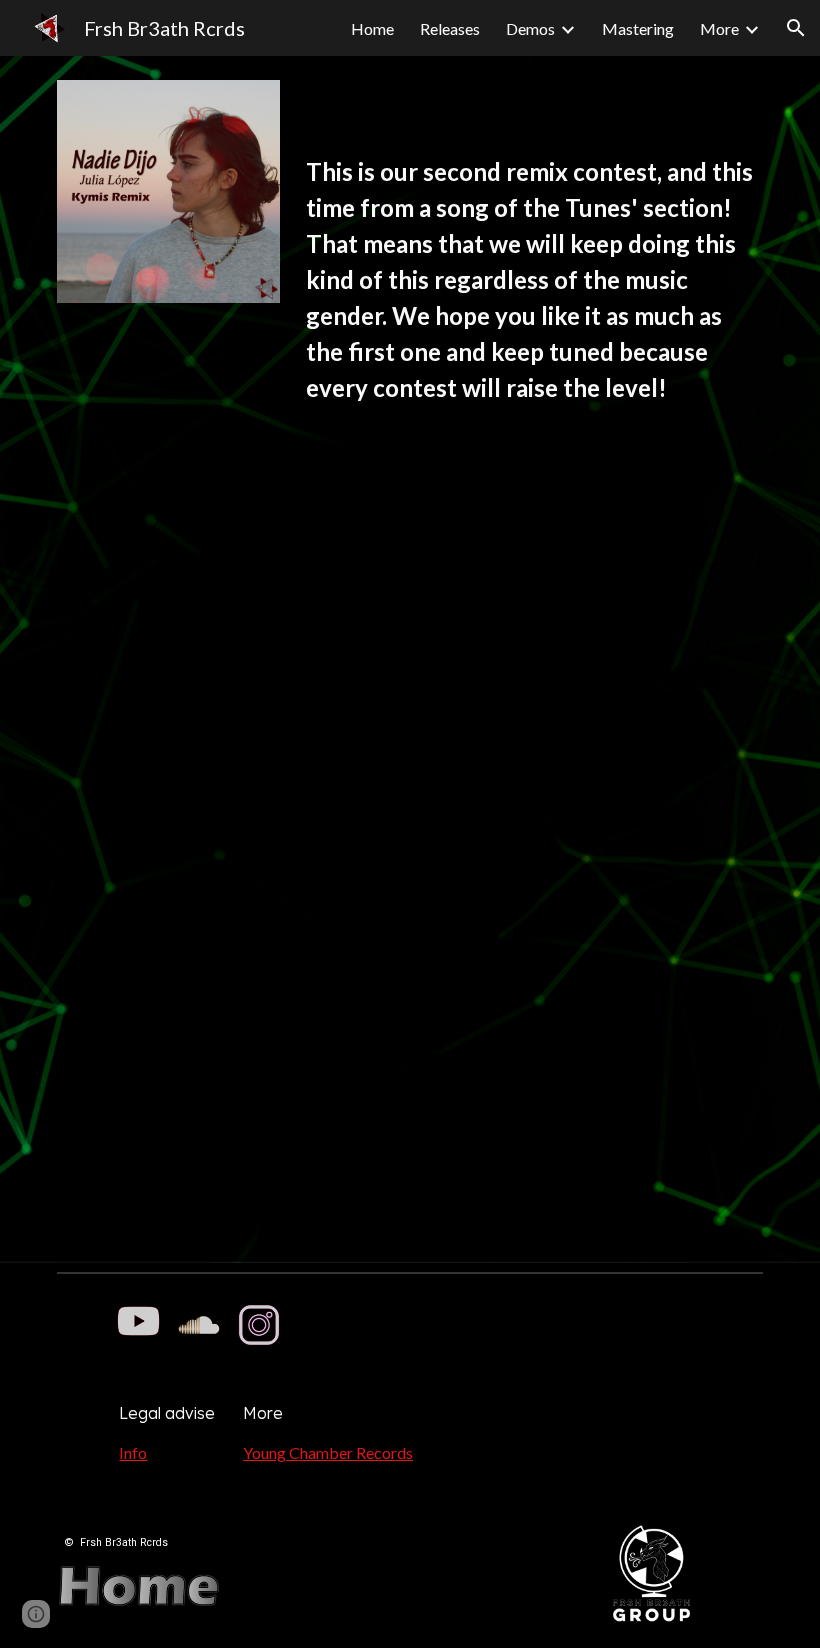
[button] (796, 28)
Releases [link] (450, 28)
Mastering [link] (638, 28)
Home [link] (372, 28)
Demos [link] (530, 28)
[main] (530, 290)
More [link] (719, 28)
